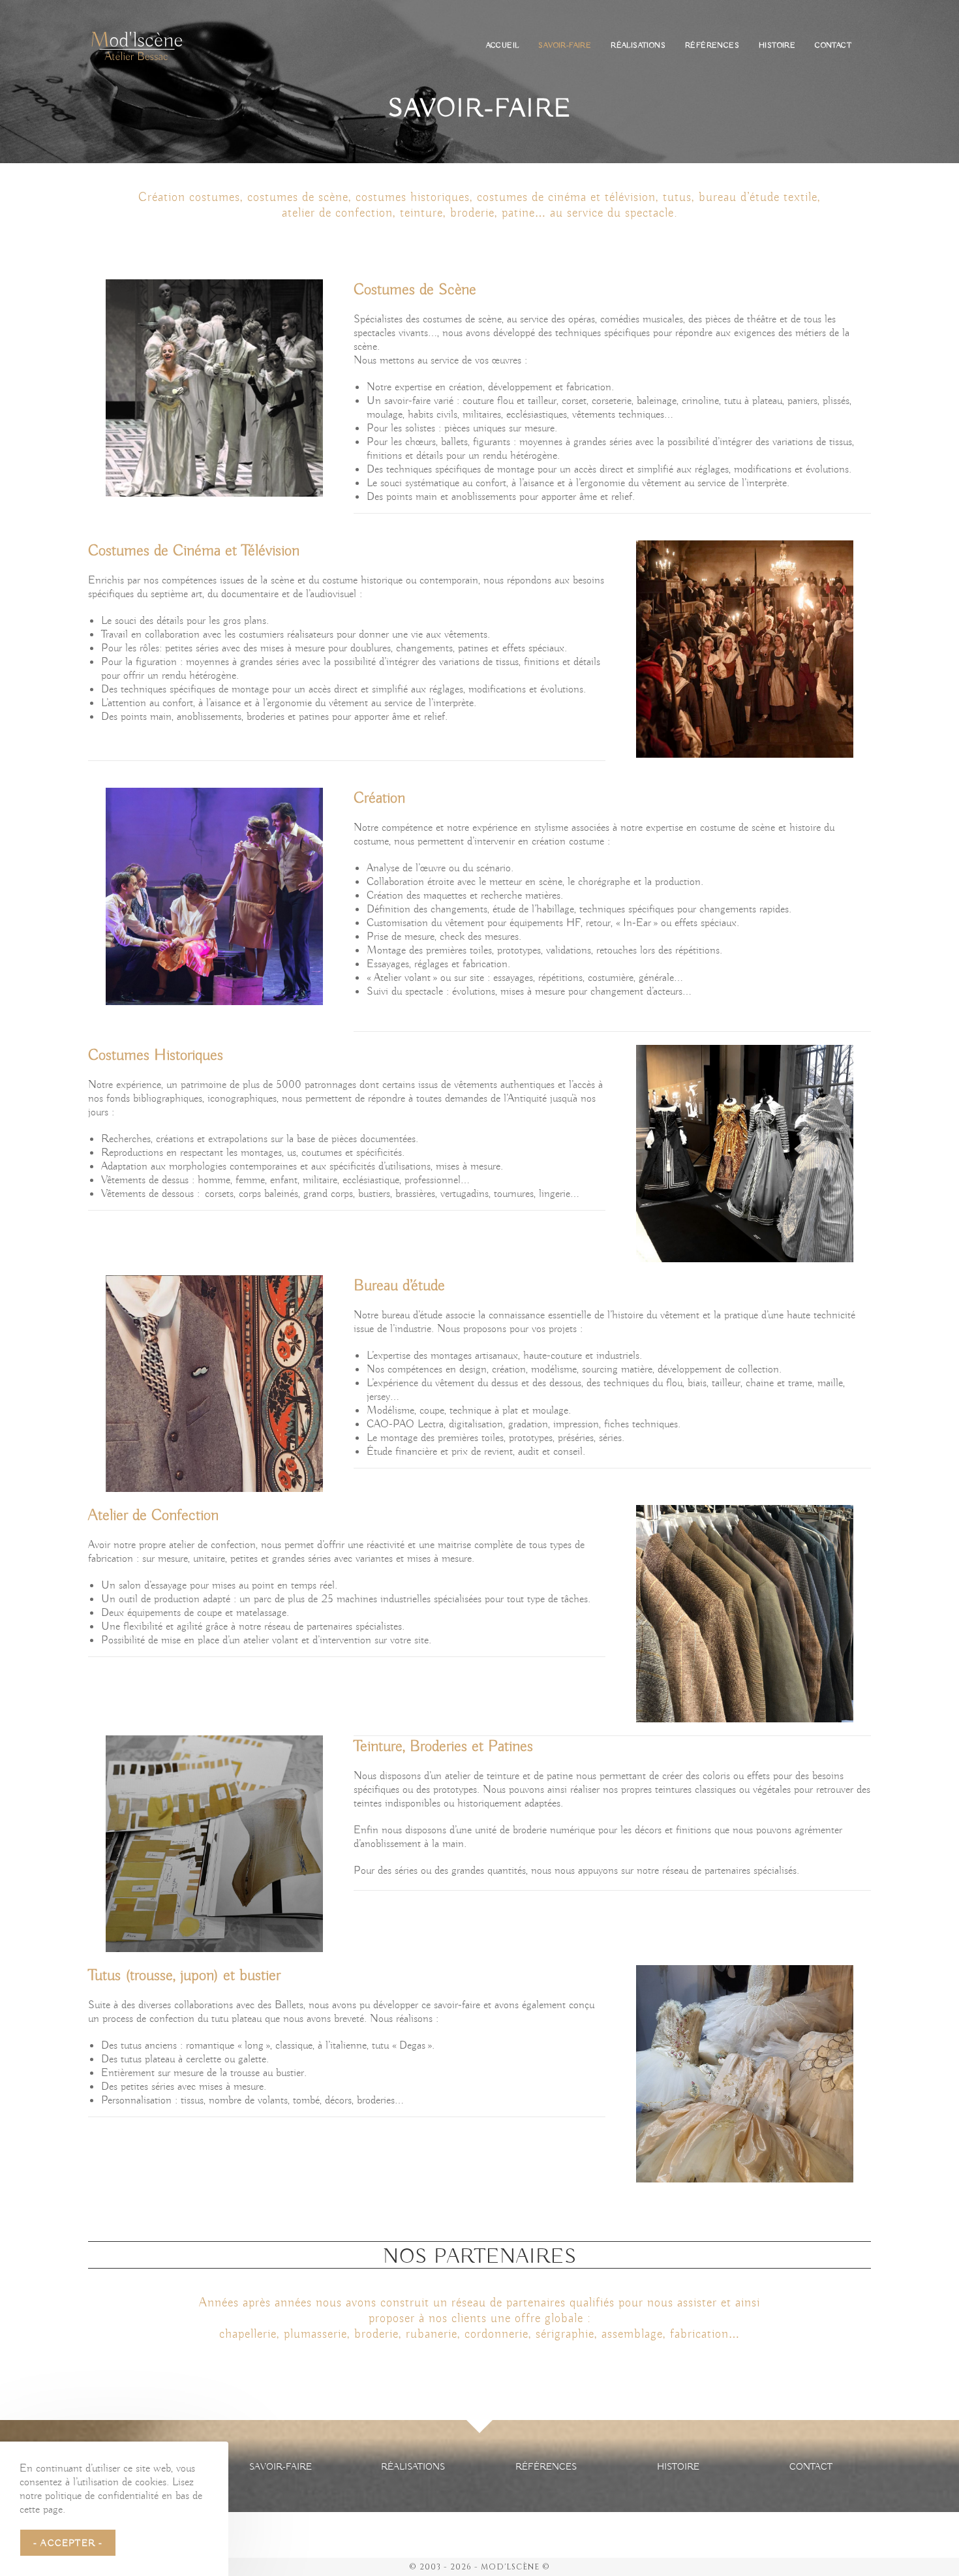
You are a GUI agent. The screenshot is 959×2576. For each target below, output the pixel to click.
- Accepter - (68, 2543)
